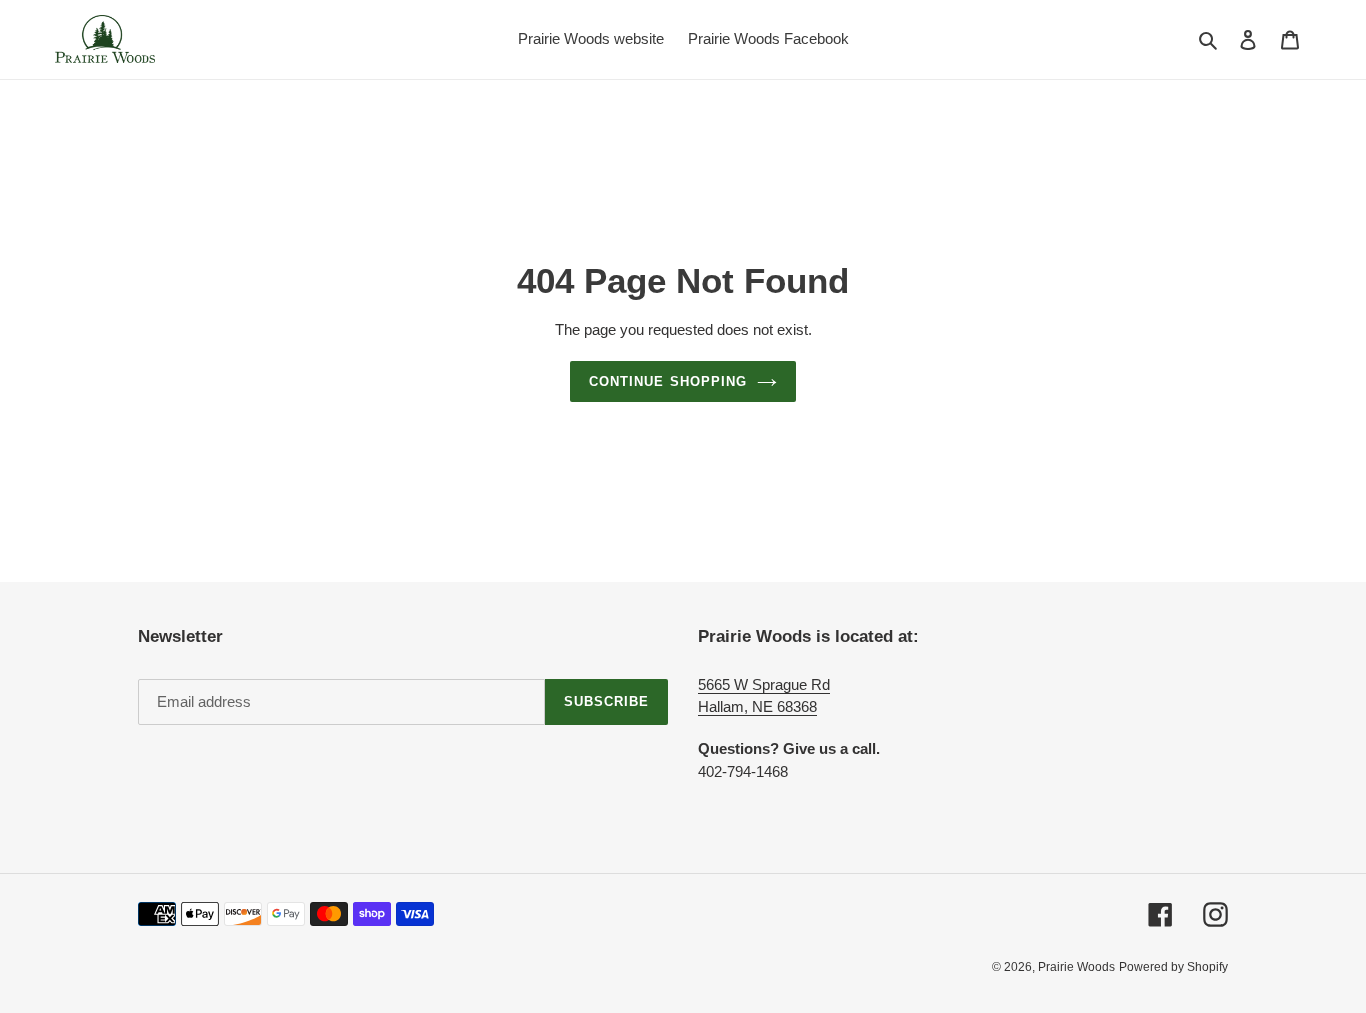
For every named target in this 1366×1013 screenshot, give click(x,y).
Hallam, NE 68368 (757, 706)
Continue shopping (668, 381)
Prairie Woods (1076, 967)
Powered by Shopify (1173, 967)
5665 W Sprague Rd (764, 684)
